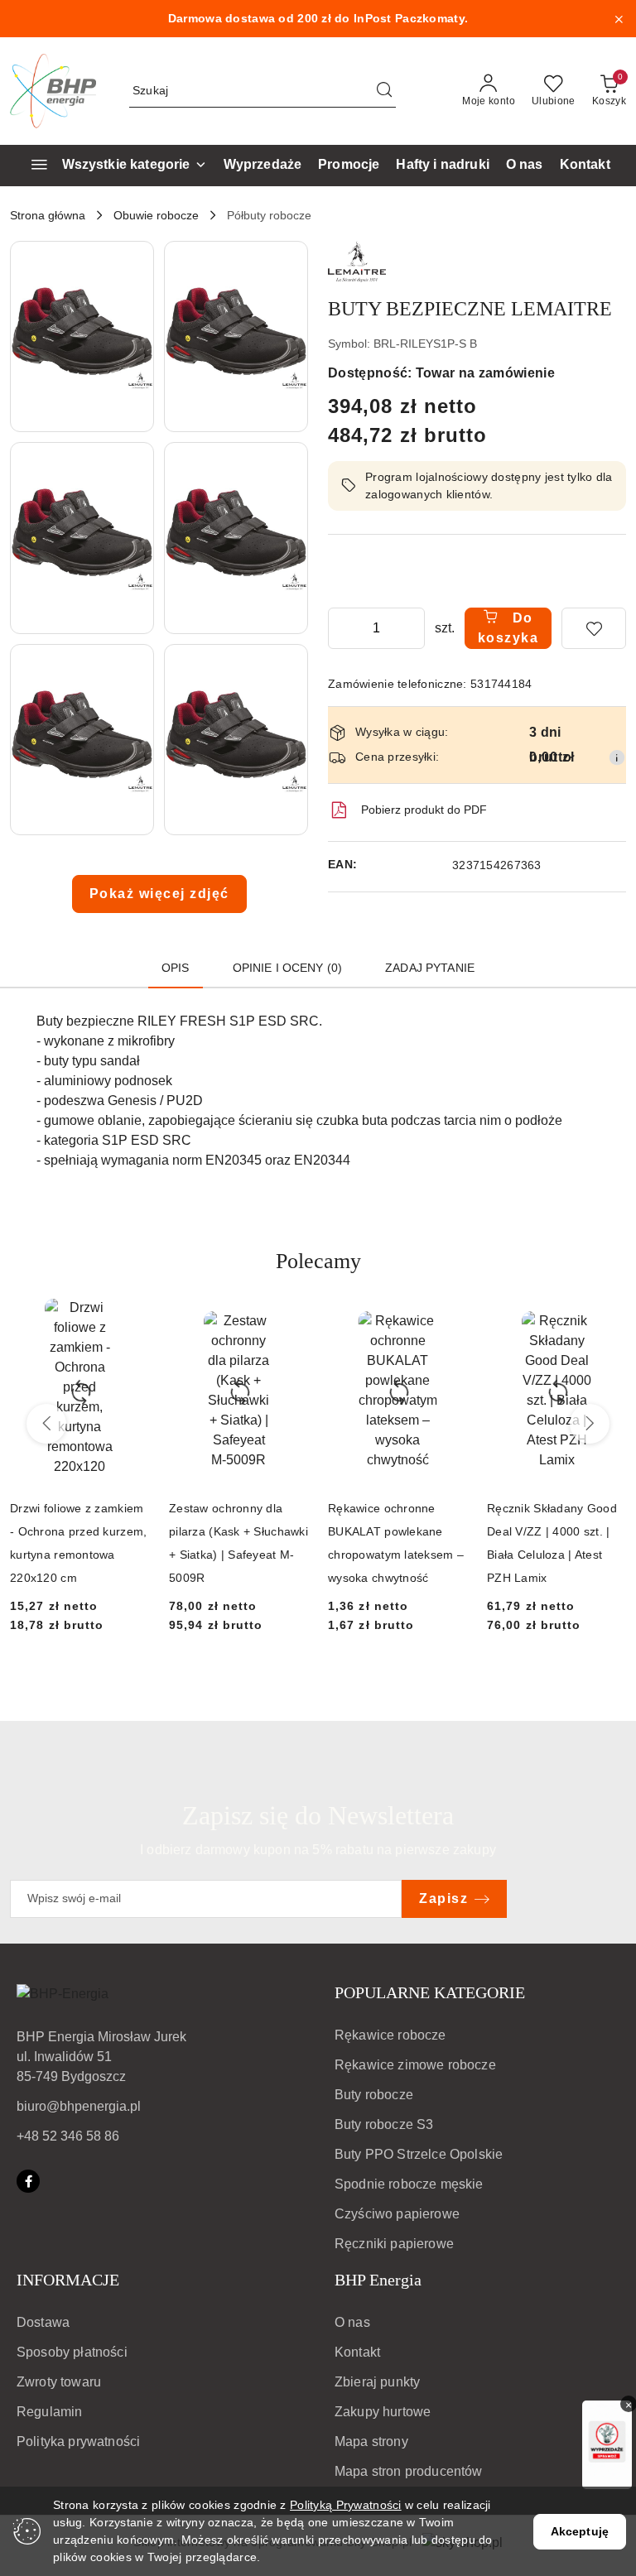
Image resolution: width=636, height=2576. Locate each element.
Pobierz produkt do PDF (424, 810)
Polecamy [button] (318, 1261)
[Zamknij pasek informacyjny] (619, 19)
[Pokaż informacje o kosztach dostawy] (617, 757)
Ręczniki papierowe (394, 2244)
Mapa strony (371, 2441)
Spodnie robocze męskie (409, 2184)
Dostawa (43, 2322)
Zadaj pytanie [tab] (430, 968)
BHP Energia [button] (378, 2280)
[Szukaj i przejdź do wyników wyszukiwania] (384, 91)
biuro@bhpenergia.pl (79, 2106)
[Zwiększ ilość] (412, 628)
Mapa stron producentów (409, 2471)
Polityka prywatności (78, 2441)
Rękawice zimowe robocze (415, 2065)
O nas (352, 2322)
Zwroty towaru (59, 2382)
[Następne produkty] (590, 1424)
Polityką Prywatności (346, 2505)
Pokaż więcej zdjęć (159, 894)
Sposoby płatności (72, 2352)
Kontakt (357, 2352)
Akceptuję (580, 2531)
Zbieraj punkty (377, 2382)
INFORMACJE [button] (68, 2280)
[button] (82, 336)
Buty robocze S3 (384, 2124)
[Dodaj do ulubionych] (594, 628)
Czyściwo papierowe (397, 2214)
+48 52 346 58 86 (68, 2136)
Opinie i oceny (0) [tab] (288, 968)
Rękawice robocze (390, 2035)
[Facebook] (28, 2181)
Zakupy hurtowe (383, 2412)
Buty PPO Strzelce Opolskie (419, 2154)
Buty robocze (374, 2095)
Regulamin (49, 2412)
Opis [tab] (176, 968)
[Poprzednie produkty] (46, 1424)
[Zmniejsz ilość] (341, 628)
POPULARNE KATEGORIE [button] (430, 1992)
